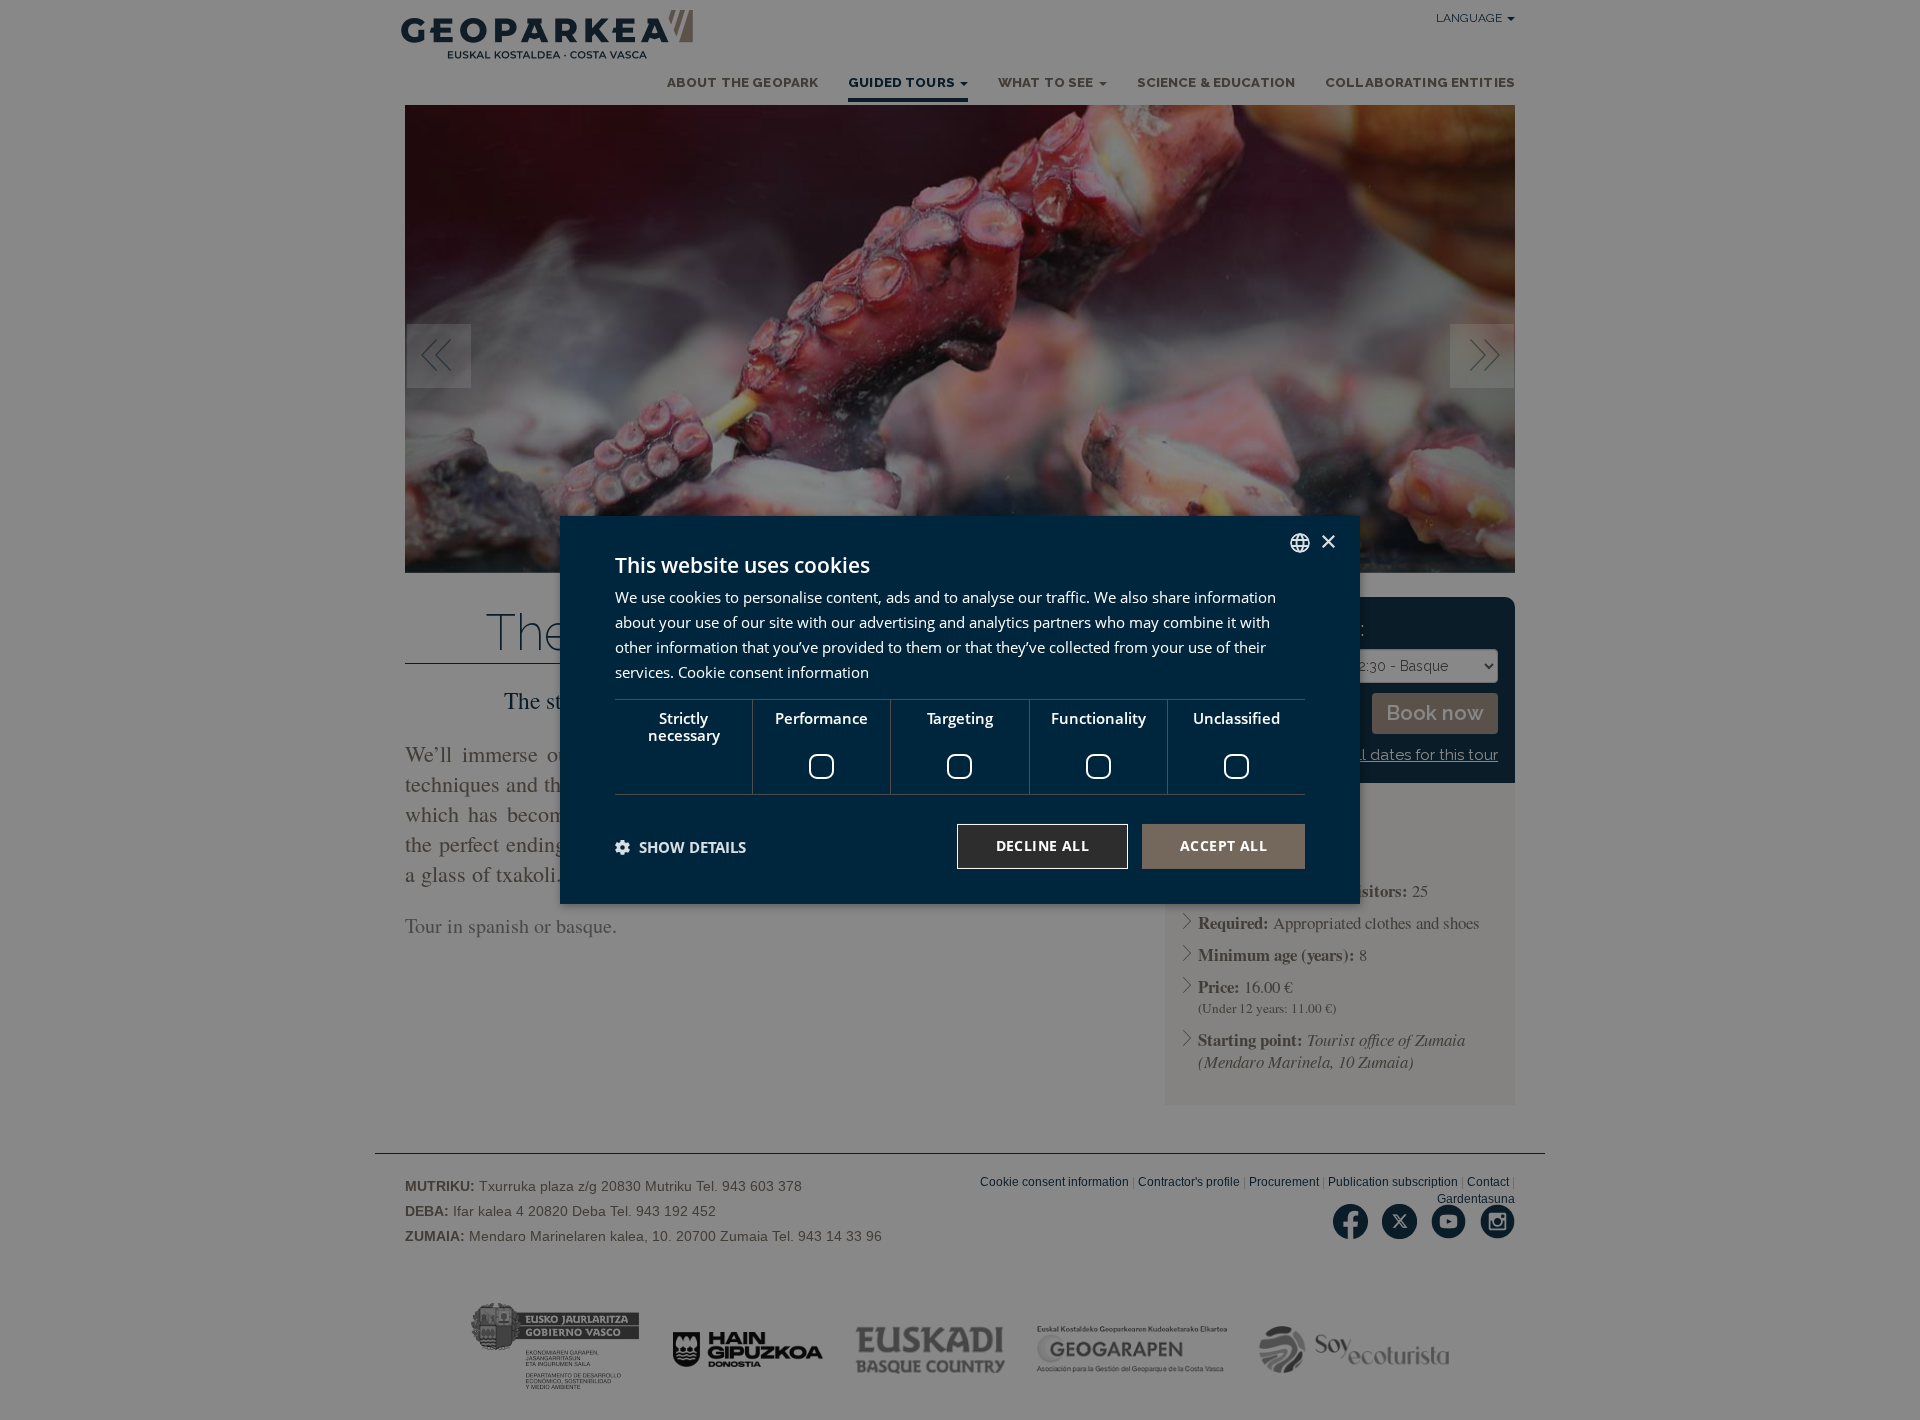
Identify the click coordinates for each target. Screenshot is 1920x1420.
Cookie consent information (773, 672)
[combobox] (1300, 543)
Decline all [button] (1042, 845)
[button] (680, 847)
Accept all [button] (1223, 845)
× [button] (1327, 541)
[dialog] (960, 710)
